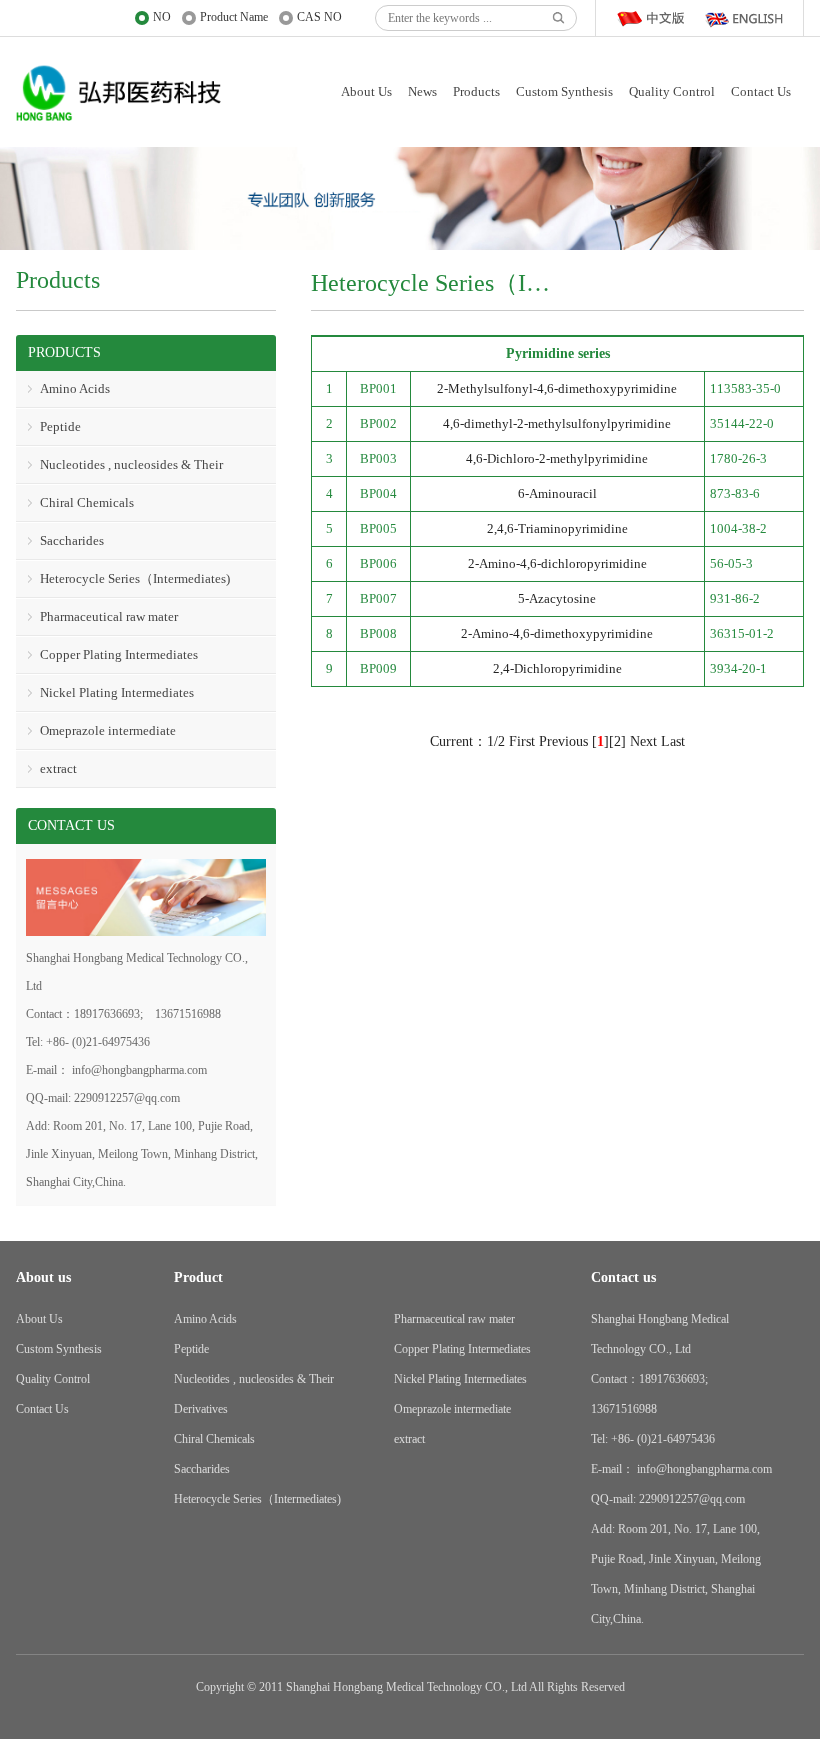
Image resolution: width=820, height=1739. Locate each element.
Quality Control (672, 91)
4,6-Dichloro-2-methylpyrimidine (557, 458)
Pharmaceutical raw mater (109, 616)
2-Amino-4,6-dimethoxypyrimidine (557, 633)
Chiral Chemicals (87, 502)
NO (162, 17)
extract (58, 768)
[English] (743, 18)
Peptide (60, 426)
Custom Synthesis (564, 91)
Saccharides (72, 540)
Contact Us (761, 91)
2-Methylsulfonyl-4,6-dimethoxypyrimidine (557, 388)
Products (476, 91)
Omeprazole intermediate (108, 730)
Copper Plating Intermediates (119, 654)
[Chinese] (655, 18)
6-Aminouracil (557, 493)
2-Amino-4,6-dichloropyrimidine (557, 563)
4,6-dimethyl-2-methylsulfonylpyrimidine (557, 423)
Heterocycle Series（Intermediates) (135, 578)
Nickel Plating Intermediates (117, 692)
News (422, 91)
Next (643, 741)
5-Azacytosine (557, 598)
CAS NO (319, 17)
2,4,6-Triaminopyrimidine (557, 528)
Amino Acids (75, 388)
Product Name (234, 17)
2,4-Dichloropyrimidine (557, 668)
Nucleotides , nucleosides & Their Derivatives (119, 470)
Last (673, 741)
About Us (366, 91)
